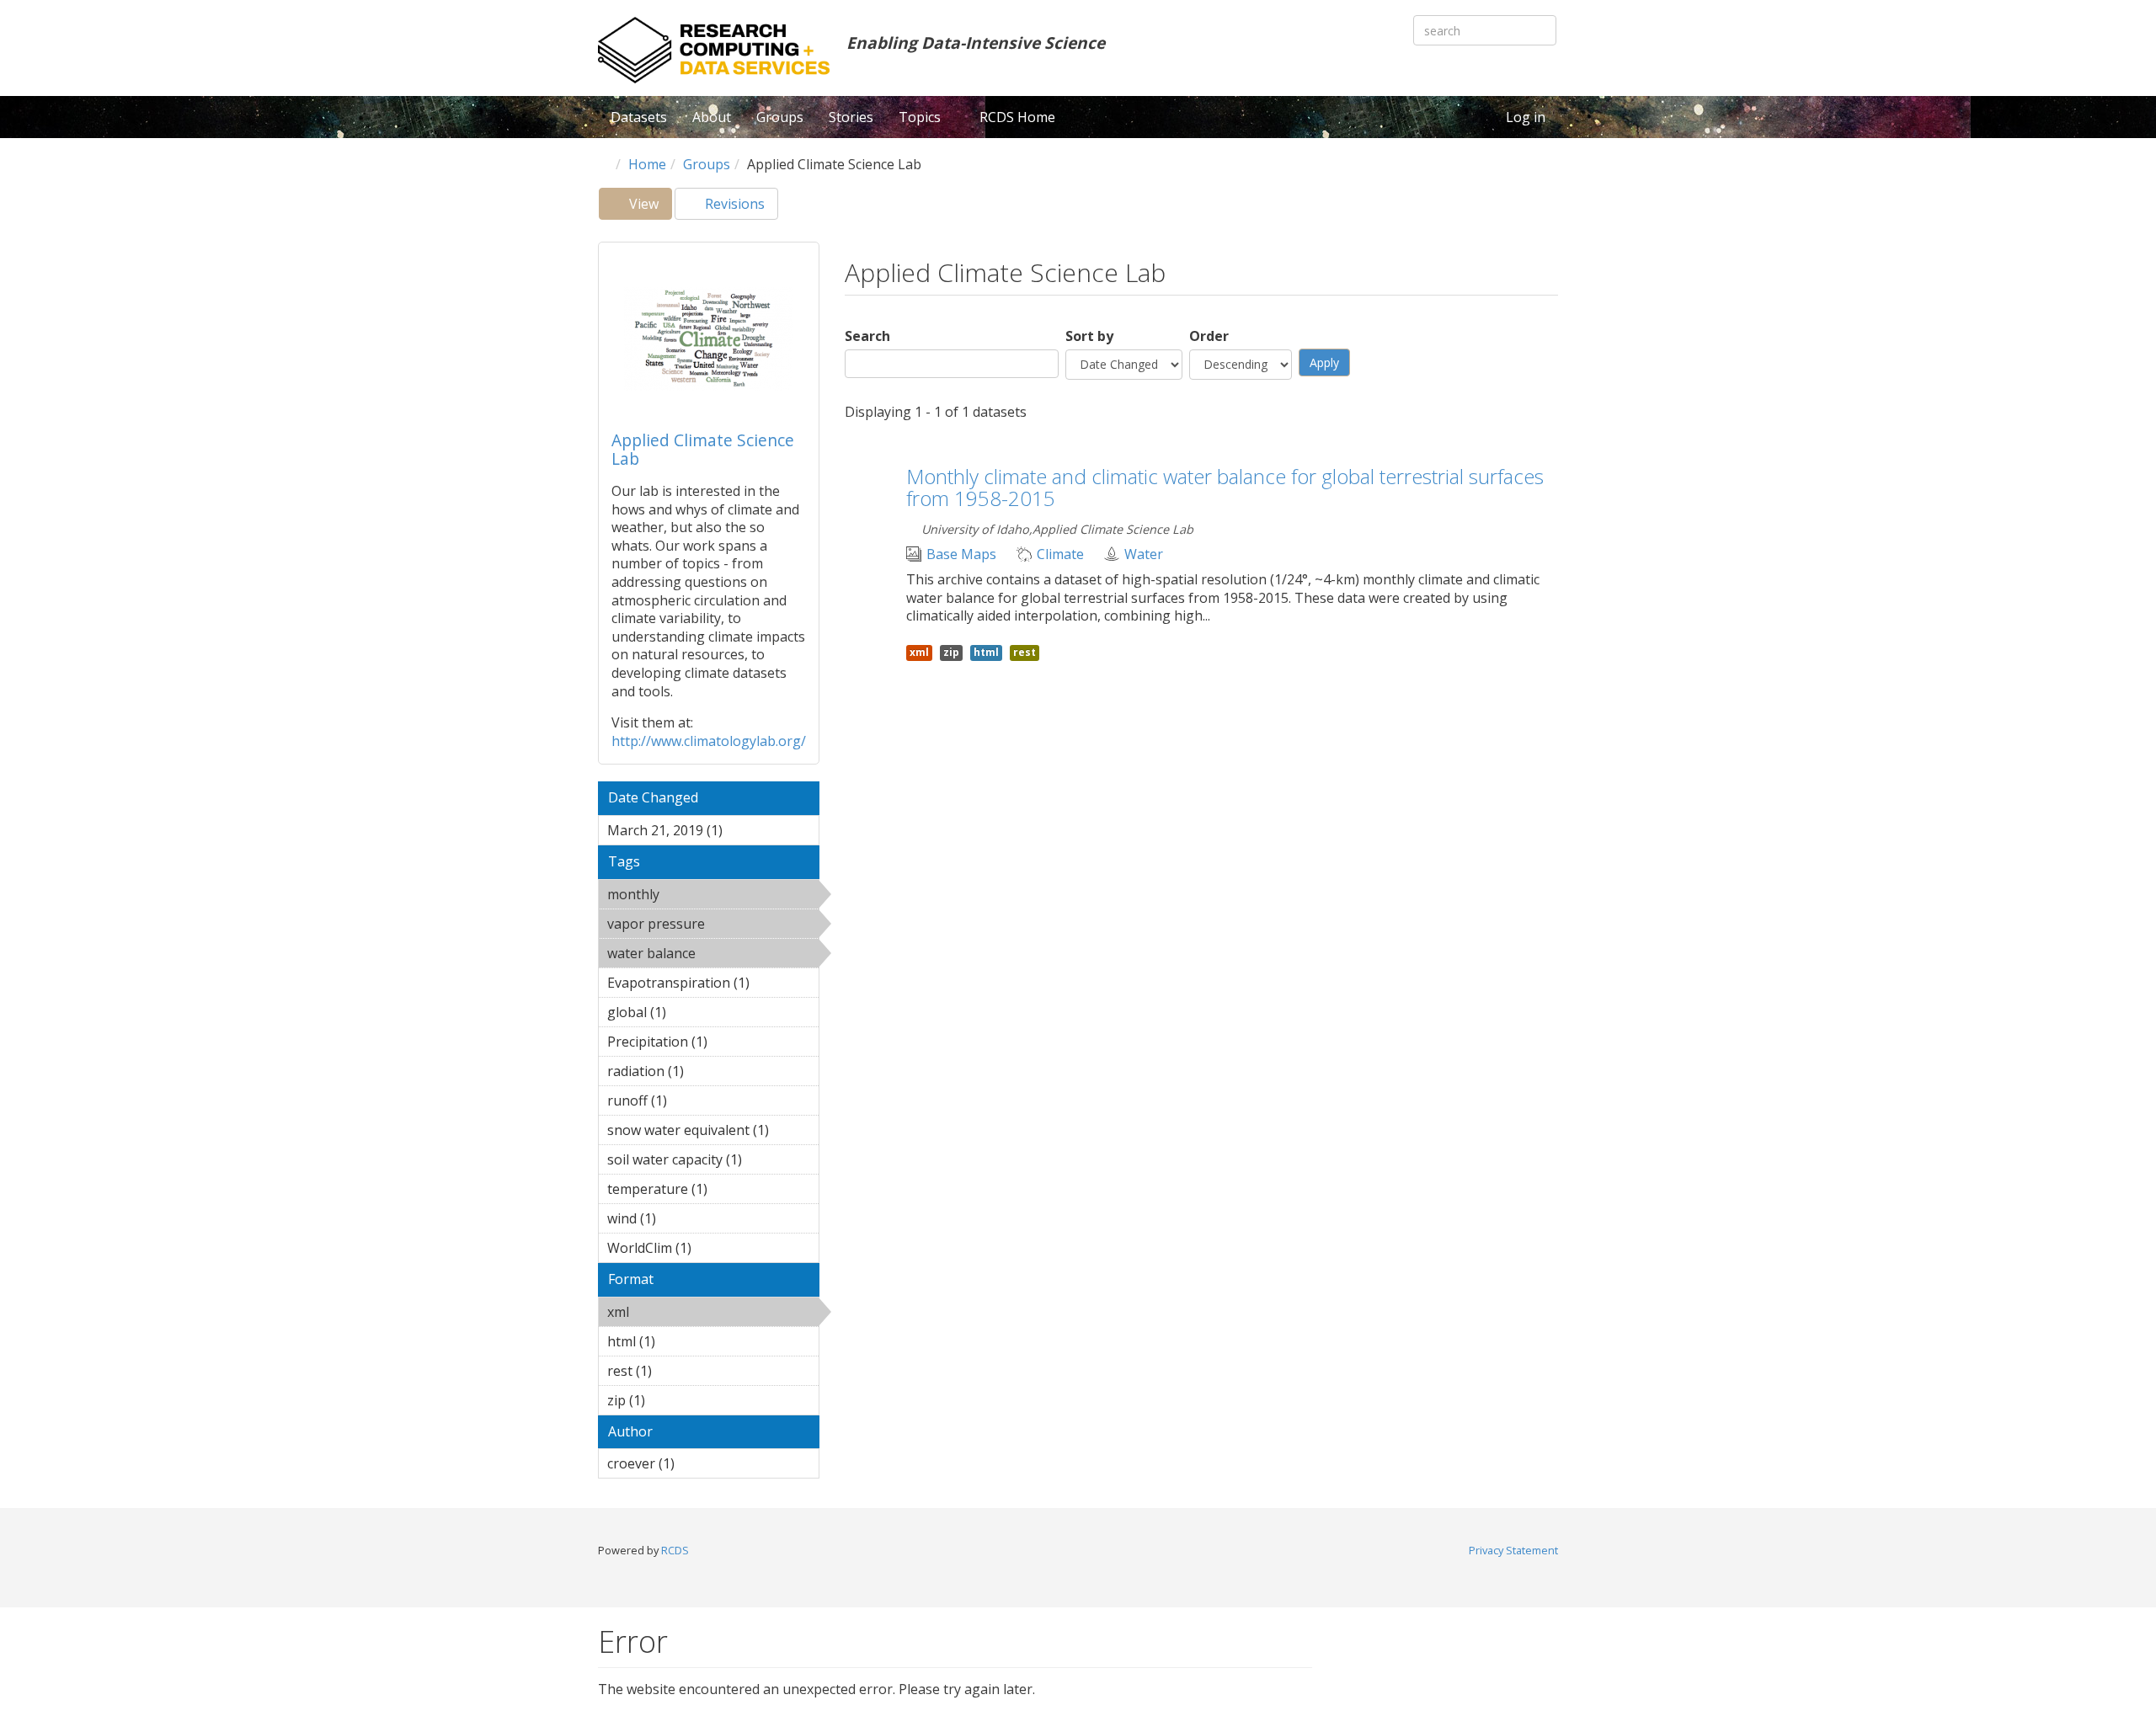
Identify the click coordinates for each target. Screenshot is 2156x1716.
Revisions (733, 204)
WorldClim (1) (701, 1250)
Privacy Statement (1513, 1550)
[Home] (714, 50)
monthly (703, 894)
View (649, 207)
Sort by (1089, 336)
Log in (1526, 117)
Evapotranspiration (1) (713, 985)
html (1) (681, 1341)
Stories (851, 117)
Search (867, 336)
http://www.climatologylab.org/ (709, 741)
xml (672, 1312)
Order (1209, 336)
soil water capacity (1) (705, 1162)
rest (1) (678, 1371)
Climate (1060, 554)
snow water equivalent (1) (713, 1132)
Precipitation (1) (698, 1044)
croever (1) (701, 1463)
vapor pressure (702, 926)
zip (951, 652)
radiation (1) (710, 1071)
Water (1144, 554)
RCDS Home (1017, 117)
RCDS (675, 1550)
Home (647, 164)
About (712, 117)
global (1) (692, 1012)
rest (1025, 652)
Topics (921, 117)
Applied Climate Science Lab (703, 449)
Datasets (639, 117)
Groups (780, 117)
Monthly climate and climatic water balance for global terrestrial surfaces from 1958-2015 (1225, 487)
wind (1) (682, 1218)
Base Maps (961, 554)
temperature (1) (698, 1191)
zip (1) (671, 1400)
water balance (696, 956)
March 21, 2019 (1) (707, 833)
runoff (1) (693, 1100)
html (986, 652)
